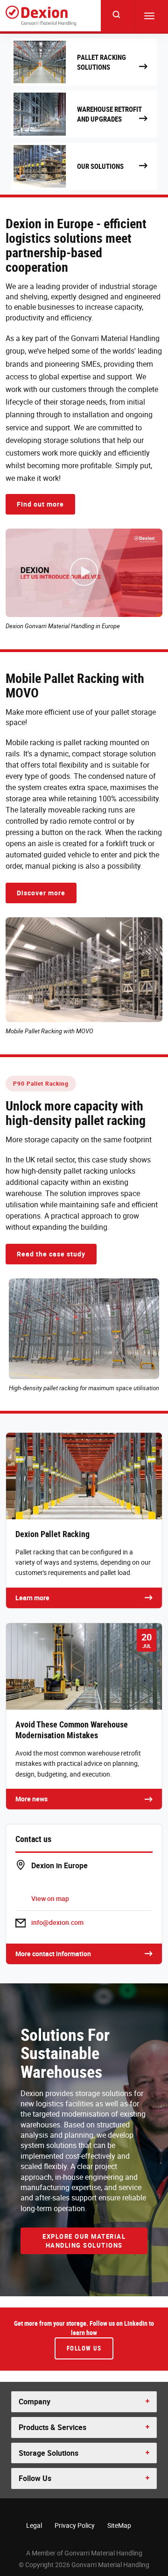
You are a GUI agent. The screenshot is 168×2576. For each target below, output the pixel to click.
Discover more (41, 893)
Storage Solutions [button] (49, 2453)
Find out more (40, 504)
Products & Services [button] (52, 2427)
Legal (34, 2525)
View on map (50, 1898)
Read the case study (51, 1254)
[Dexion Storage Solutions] (41, 16)
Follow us (84, 2348)
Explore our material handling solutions (84, 2241)
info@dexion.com (57, 1922)
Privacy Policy (75, 2525)
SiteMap (119, 2525)
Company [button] (35, 2402)
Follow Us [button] (35, 2478)
